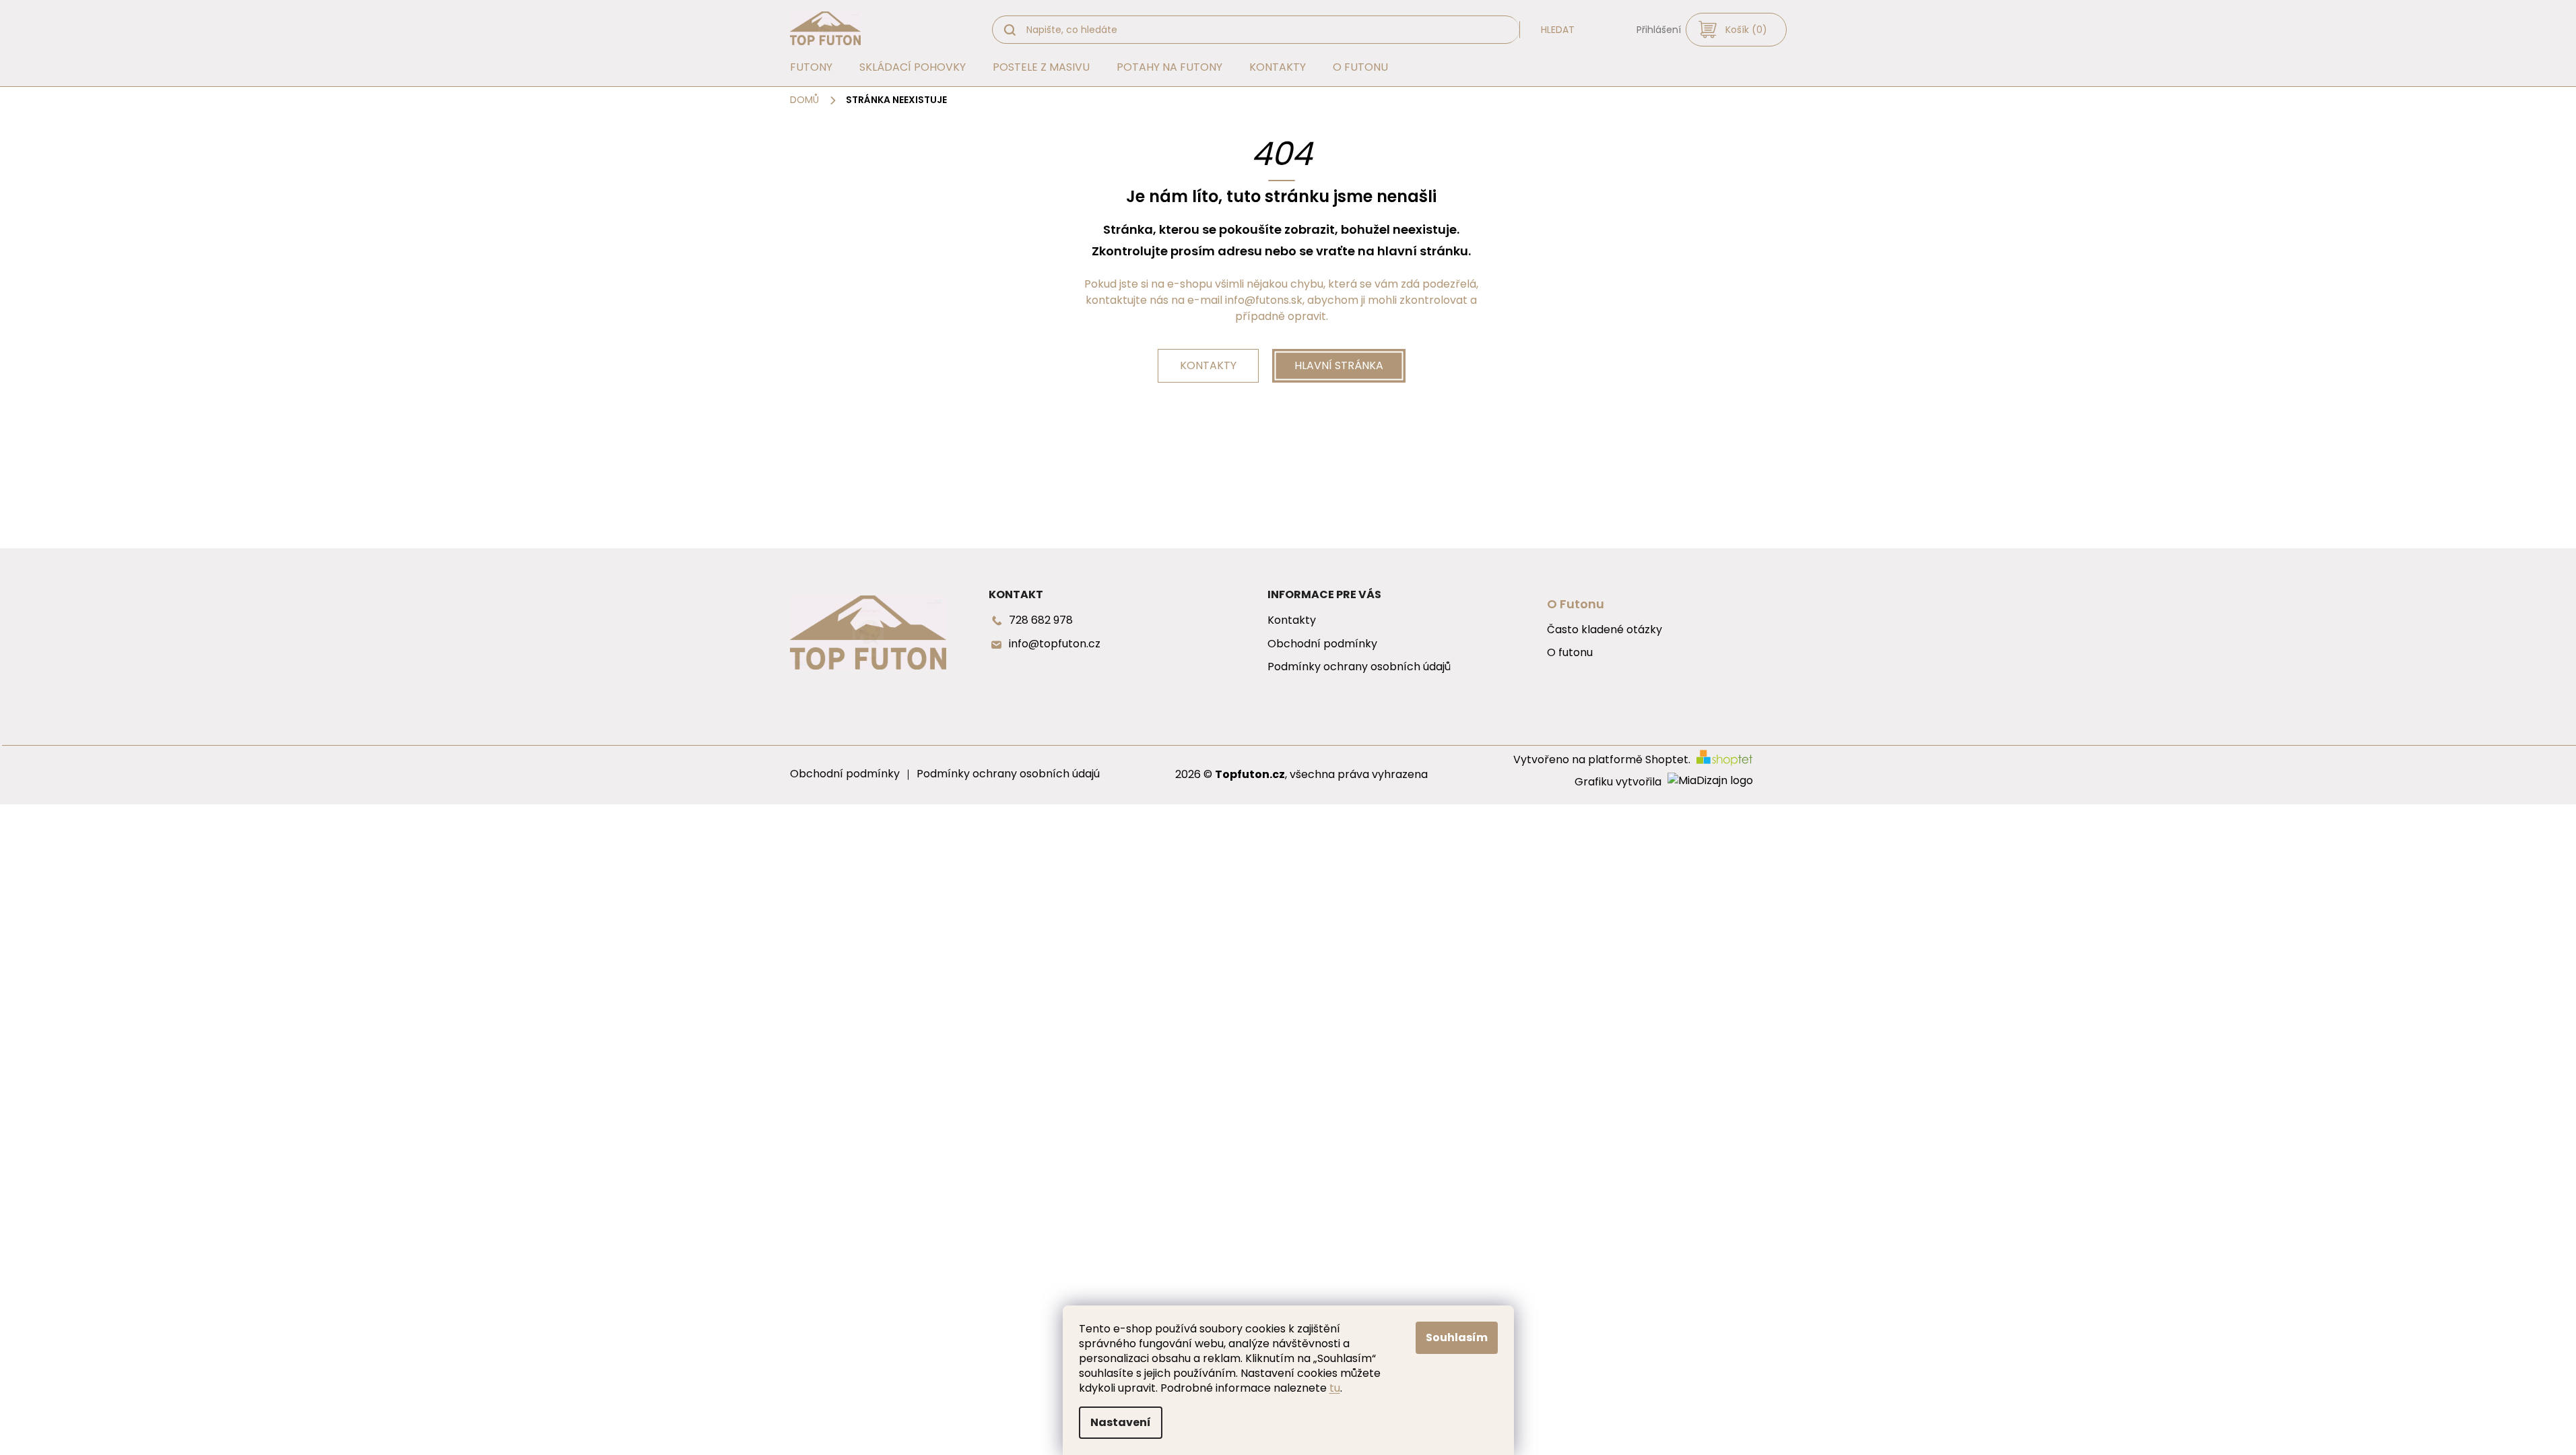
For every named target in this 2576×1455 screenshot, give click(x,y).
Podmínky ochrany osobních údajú (1008, 774)
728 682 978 (1041, 620)
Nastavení (1121, 1422)
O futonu (1570, 653)
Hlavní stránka (1339, 365)
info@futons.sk (1264, 300)
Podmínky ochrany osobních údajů (1359, 667)
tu (1335, 1388)
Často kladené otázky (1605, 630)
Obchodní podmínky (1322, 644)
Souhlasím (1457, 1337)
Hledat (1558, 30)
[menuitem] (811, 67)
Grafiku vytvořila (1619, 782)
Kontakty (1208, 365)
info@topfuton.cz (1055, 644)
